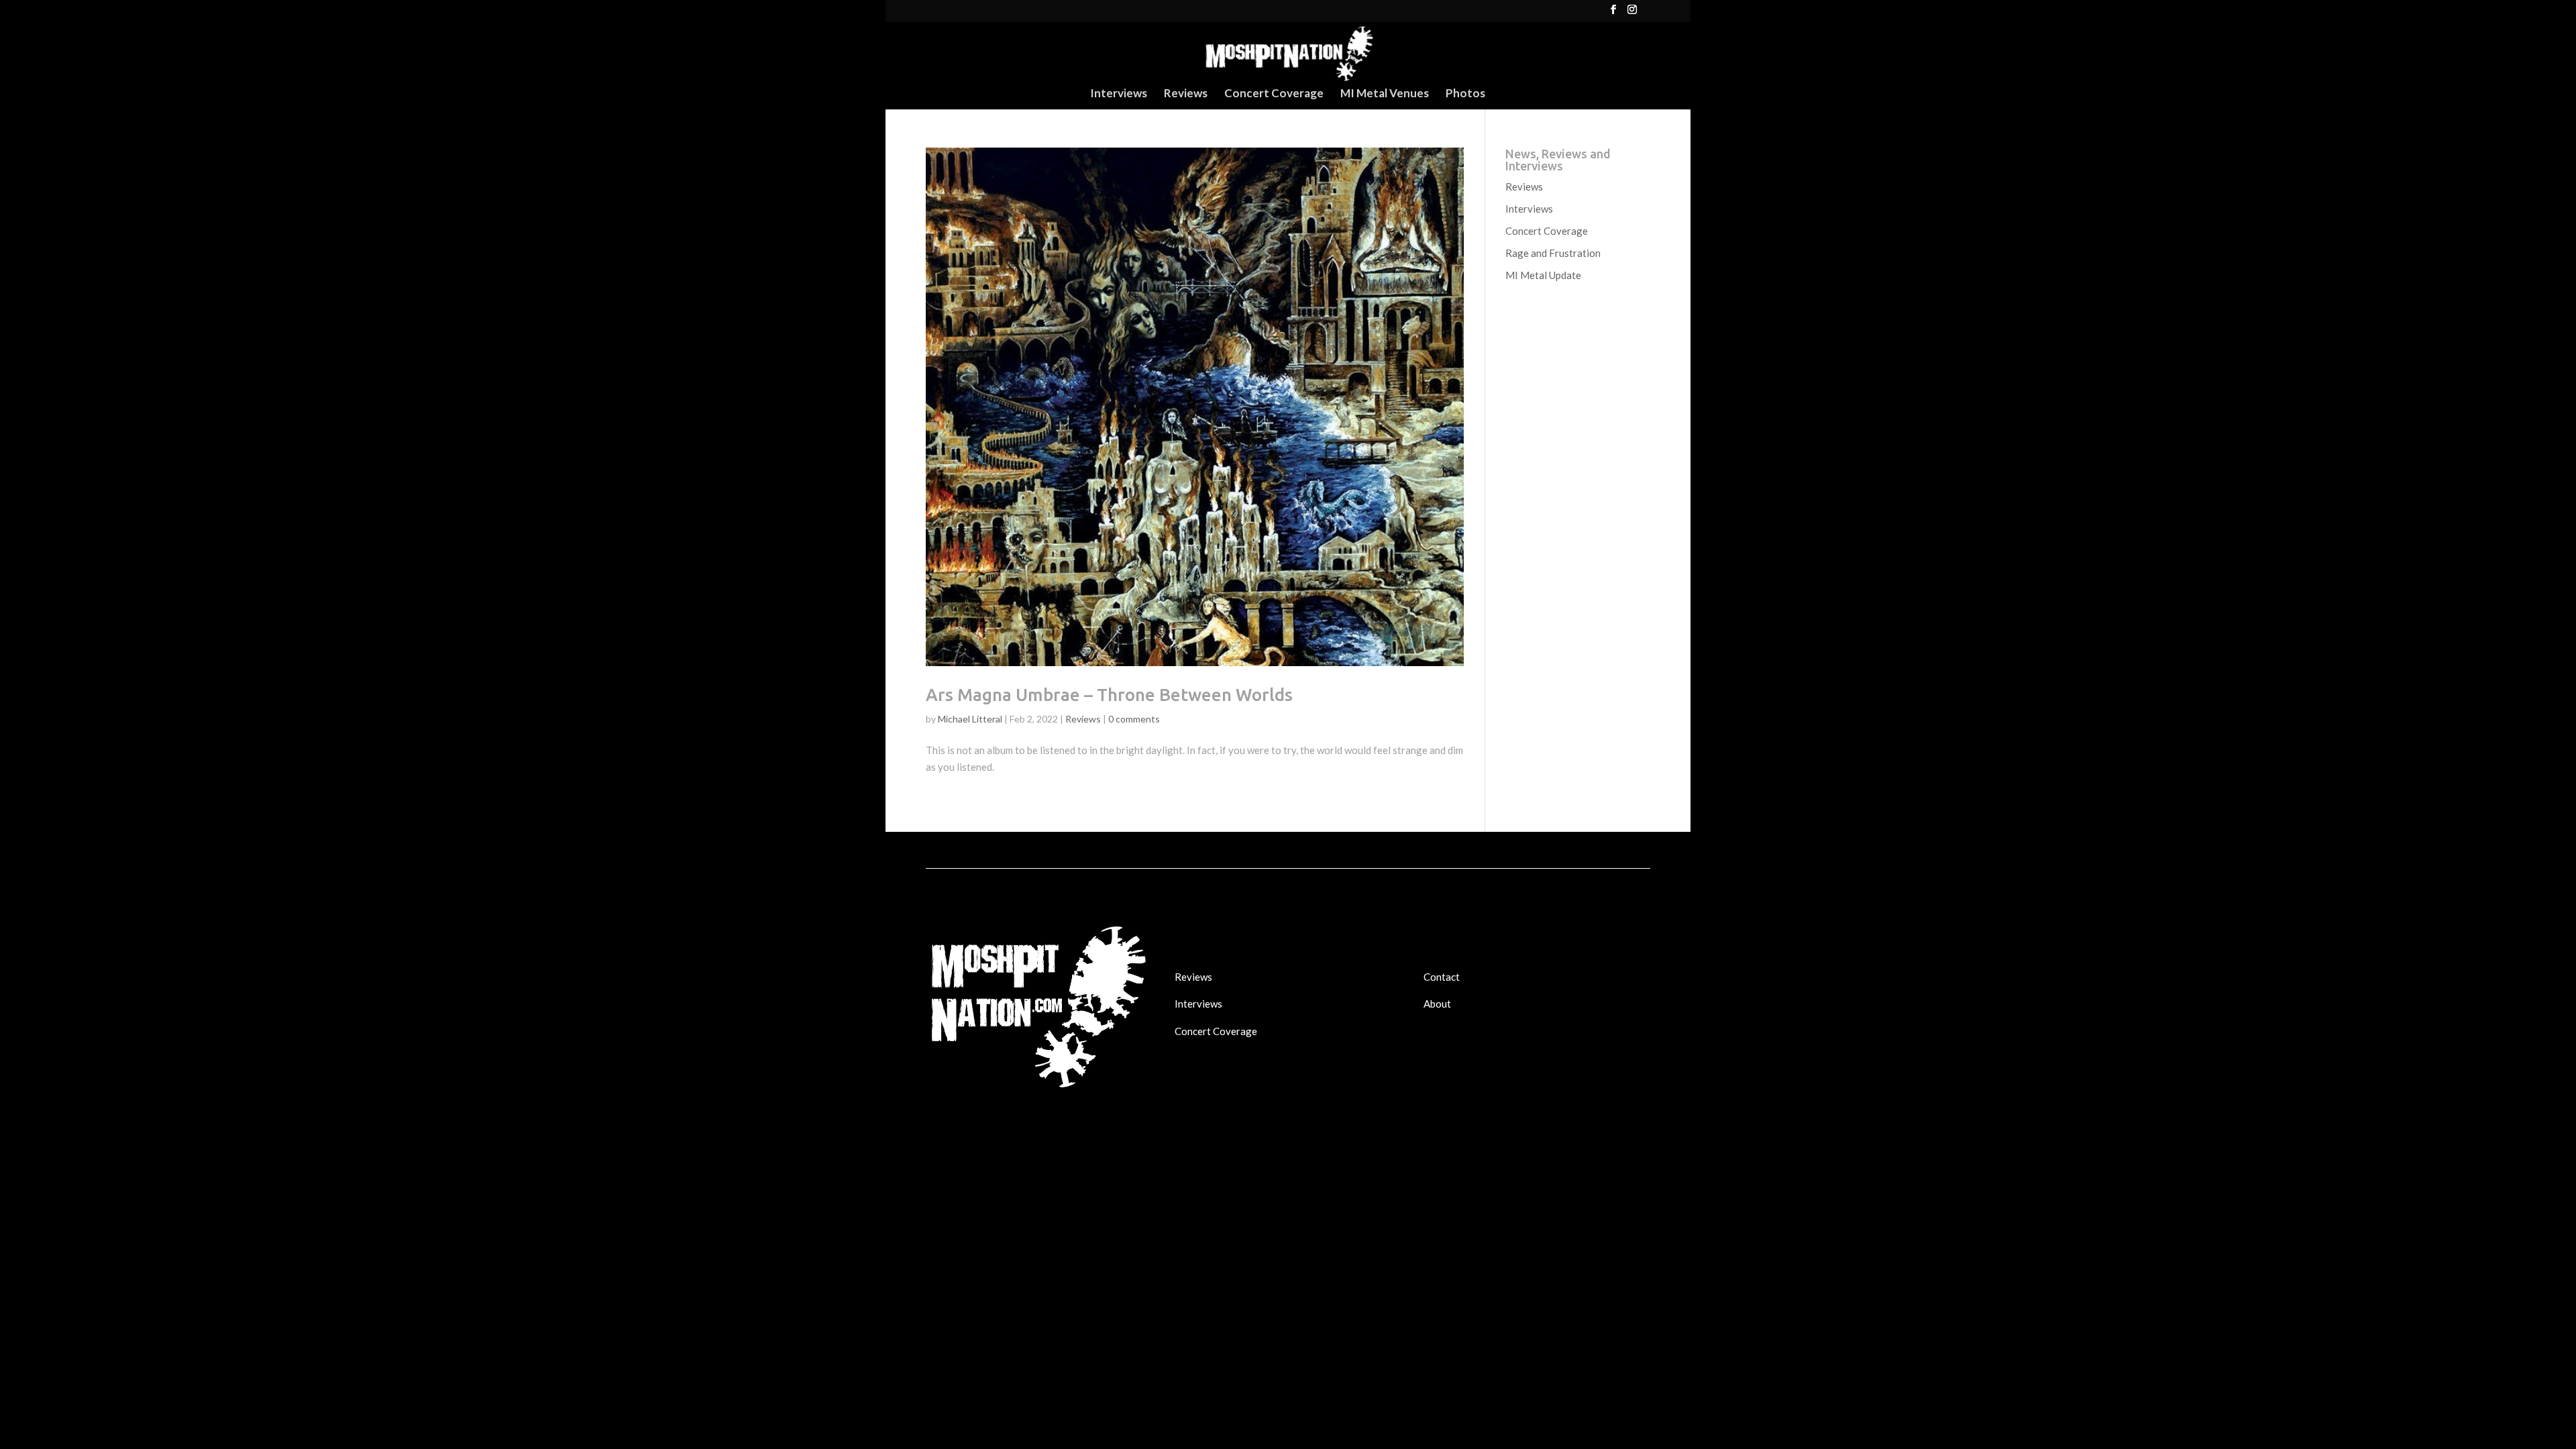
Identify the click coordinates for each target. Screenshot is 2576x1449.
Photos (1465, 94)
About (1437, 1004)
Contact (1442, 977)
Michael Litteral (970, 719)
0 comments (1134, 719)
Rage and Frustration (1553, 253)
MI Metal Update (1543, 275)
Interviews (1119, 94)
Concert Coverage (1274, 94)
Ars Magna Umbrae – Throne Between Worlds (1109, 695)
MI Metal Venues (1385, 94)
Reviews (1186, 94)
